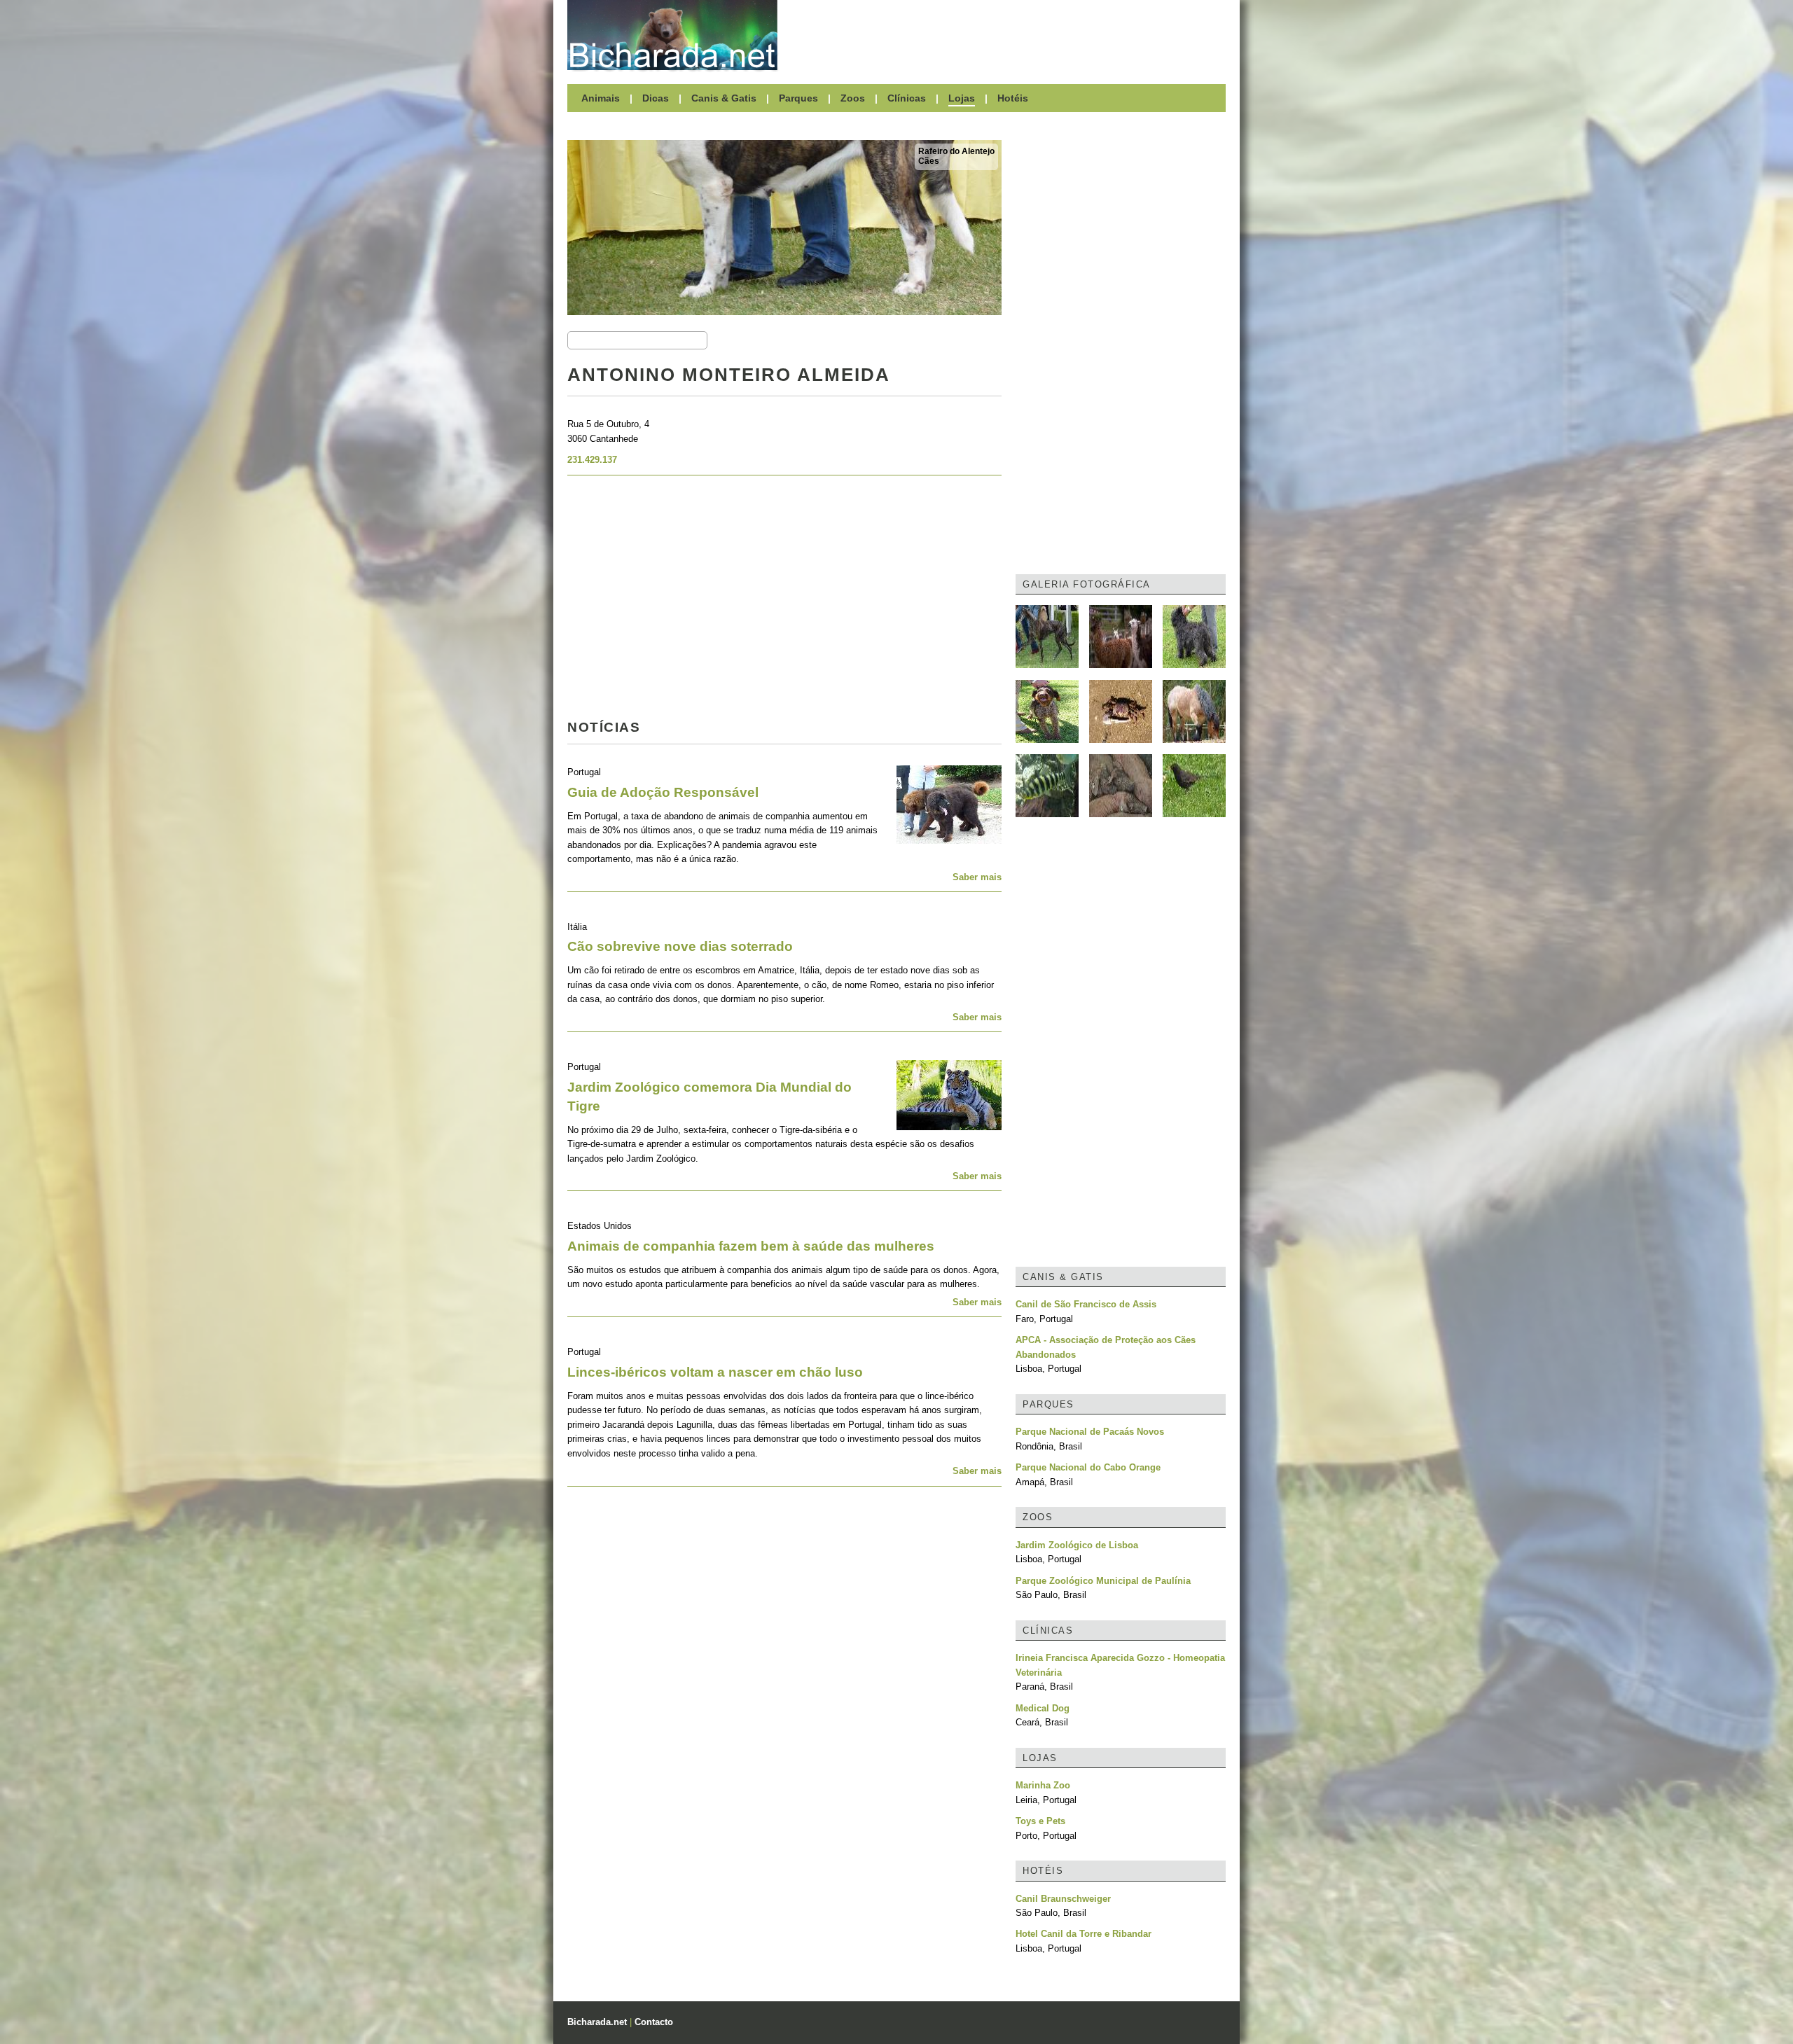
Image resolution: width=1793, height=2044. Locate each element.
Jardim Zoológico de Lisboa (1077, 1545)
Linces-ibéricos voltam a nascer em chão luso (715, 1372)
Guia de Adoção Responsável (663, 792)
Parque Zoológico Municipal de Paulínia (1103, 1581)
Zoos (853, 98)
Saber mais (977, 877)
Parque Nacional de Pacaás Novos (1090, 1432)
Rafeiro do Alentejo (956, 151)
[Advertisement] (1009, 35)
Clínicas (907, 98)
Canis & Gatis (724, 98)
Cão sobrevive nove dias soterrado (680, 946)
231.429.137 (592, 460)
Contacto (654, 2022)
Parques (798, 98)
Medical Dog (1043, 1708)
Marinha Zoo (1043, 1785)
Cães (929, 161)
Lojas (962, 98)
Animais (601, 98)
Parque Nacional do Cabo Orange (1088, 1467)
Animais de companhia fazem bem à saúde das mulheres (751, 1246)
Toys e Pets (1040, 1821)
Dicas (656, 98)
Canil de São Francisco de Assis (1086, 1304)
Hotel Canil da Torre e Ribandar (1084, 1934)
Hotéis (1013, 98)
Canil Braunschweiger (1063, 1899)
